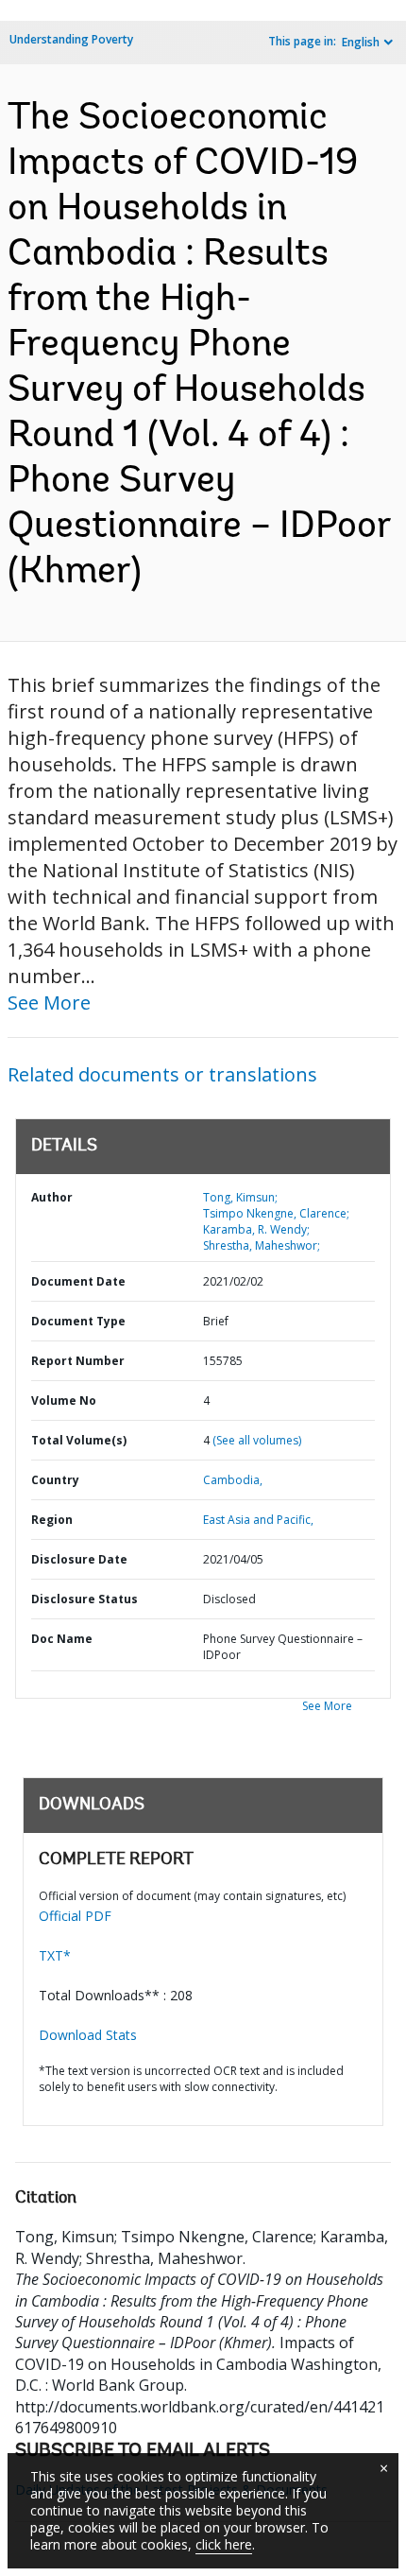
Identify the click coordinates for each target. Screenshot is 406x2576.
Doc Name (62, 1639)
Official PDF (75, 1916)
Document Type (78, 1321)
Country (55, 1480)
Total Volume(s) (79, 1440)
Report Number (78, 1361)
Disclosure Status (85, 1599)
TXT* (55, 1955)
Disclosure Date (79, 1559)
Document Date (78, 1281)
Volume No (64, 1400)
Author (52, 1197)
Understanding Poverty (71, 39)
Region (52, 1520)
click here (224, 2544)
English (361, 42)
